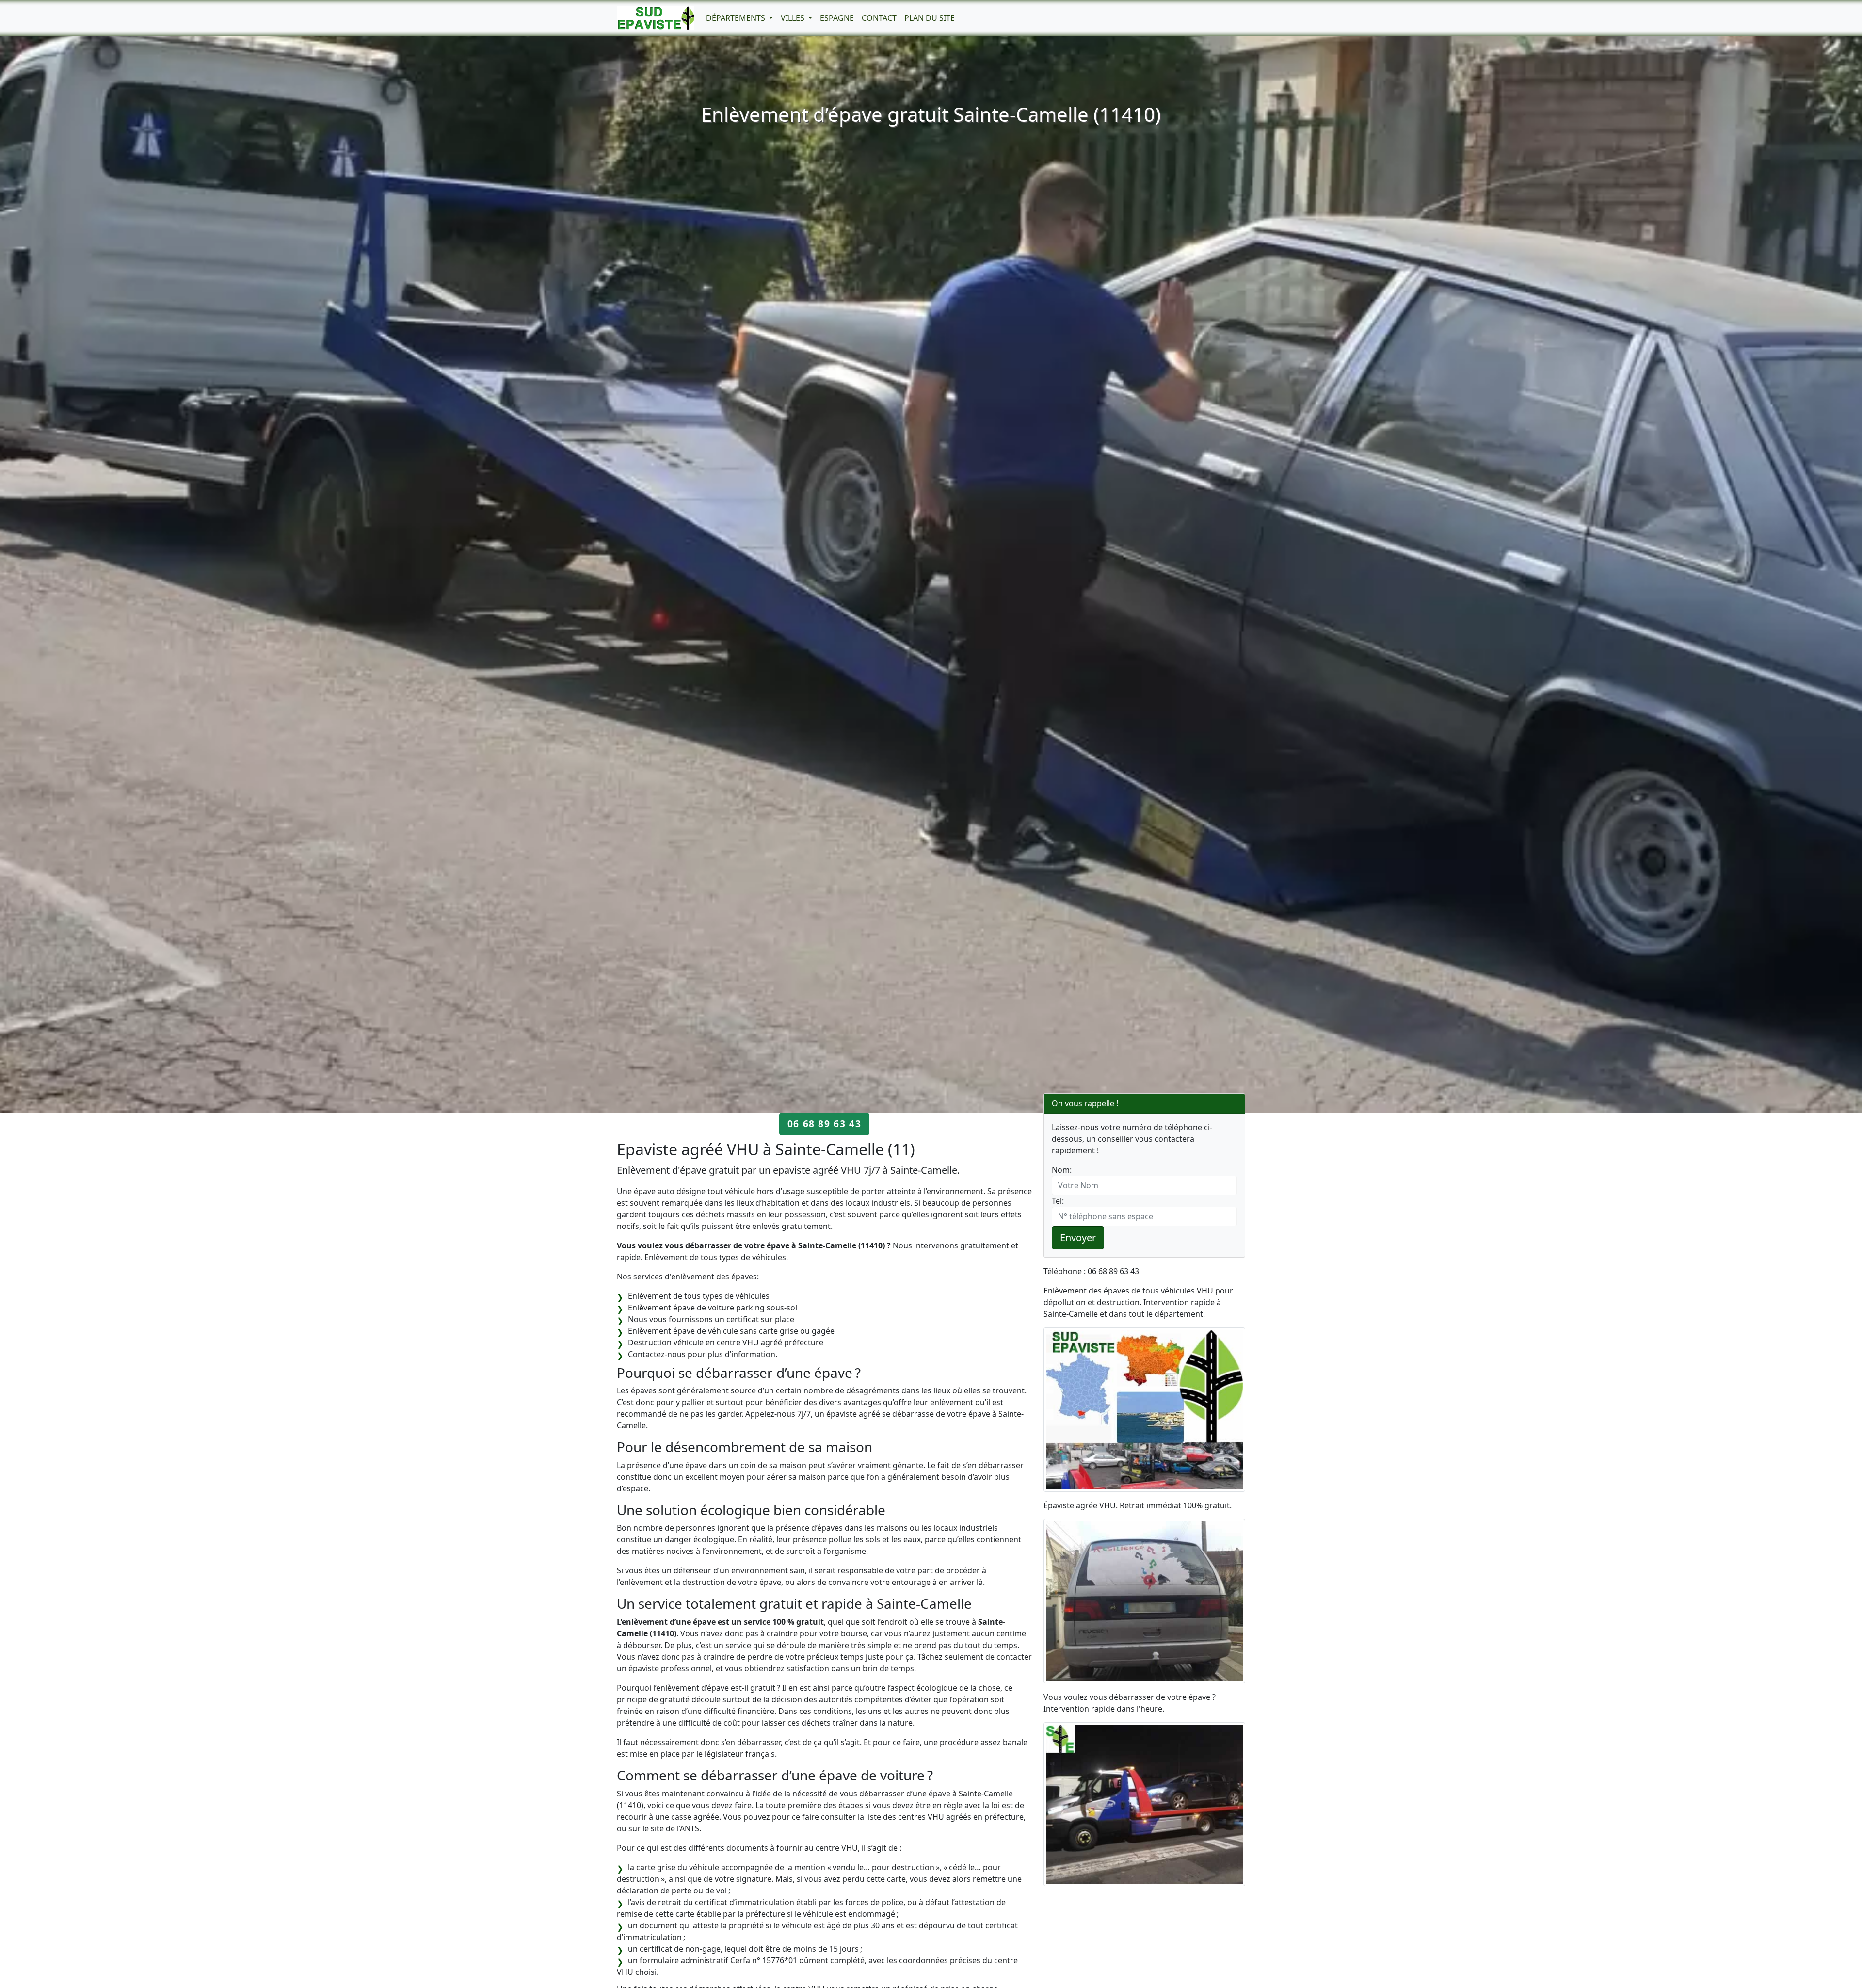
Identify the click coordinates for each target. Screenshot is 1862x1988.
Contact (879, 18)
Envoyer (1078, 1237)
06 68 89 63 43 (824, 1123)
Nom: (1062, 1170)
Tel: (1058, 1201)
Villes (794, 18)
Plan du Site (930, 18)
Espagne (837, 18)
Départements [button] (737, 18)
